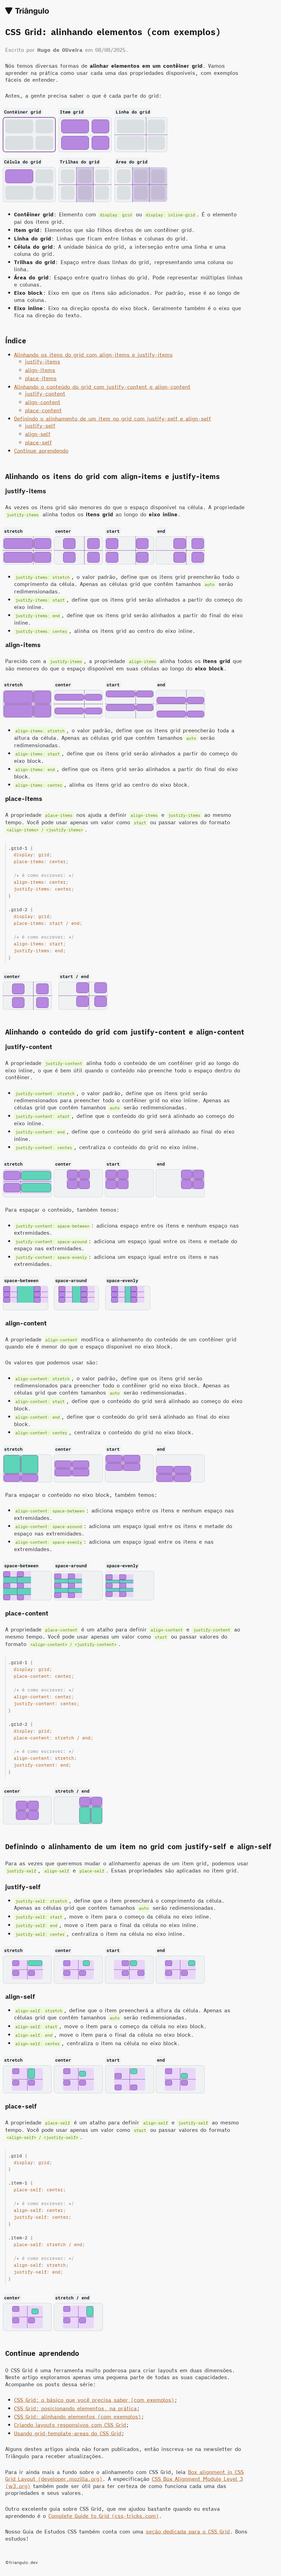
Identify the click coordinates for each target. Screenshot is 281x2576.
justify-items (43, 361)
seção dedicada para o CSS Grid (188, 2531)
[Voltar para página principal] (27, 11)
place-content (43, 410)
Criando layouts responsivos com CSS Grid (70, 2425)
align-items (40, 370)
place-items (41, 378)
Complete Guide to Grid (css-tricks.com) (104, 2516)
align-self (38, 434)
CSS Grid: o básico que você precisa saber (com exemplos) (94, 2400)
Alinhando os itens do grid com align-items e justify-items (93, 355)
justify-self (40, 426)
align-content (43, 402)
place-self (38, 442)
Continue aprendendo (41, 450)
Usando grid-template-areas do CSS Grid (68, 2433)
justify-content (45, 393)
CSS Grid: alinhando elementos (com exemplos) (78, 2416)
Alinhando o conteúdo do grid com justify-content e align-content (102, 387)
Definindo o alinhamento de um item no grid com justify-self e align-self (113, 418)
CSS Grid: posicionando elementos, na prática (75, 2408)
